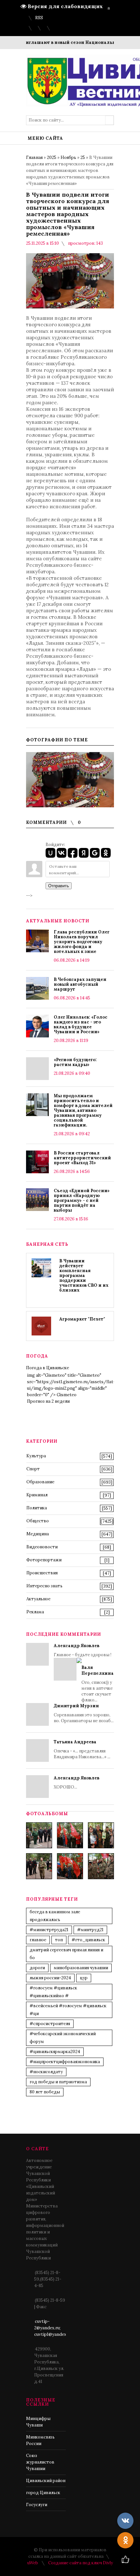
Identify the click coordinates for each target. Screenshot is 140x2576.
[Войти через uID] (50, 853)
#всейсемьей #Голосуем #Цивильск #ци (68, 2010)
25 (83, 157)
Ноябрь (68, 157)
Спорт (33, 1469)
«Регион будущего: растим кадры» (75, 1062)
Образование (40, 1482)
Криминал (37, 1495)
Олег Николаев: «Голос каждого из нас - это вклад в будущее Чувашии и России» (81, 1024)
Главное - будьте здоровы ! (84, 1673)
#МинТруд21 (90, 1930)
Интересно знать (44, 1586)
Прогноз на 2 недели (48, 1401)
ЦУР (84, 1978)
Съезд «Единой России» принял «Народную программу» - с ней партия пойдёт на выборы (82, 1200)
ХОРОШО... (77, 1782)
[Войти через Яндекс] (84, 853)
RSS (39, 18)
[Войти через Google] (95, 853)
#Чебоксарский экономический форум (63, 2038)
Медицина (38, 1534)
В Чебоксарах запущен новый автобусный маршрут (80, 984)
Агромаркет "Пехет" (82, 1319)
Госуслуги (37, 2505)
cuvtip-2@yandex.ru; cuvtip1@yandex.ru (53, 2328)
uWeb (33, 2563)
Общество (38, 1521)
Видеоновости (42, 1547)
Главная (34, 157)
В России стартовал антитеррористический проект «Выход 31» (82, 1158)
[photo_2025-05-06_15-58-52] (70, 1835)
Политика (37, 1508)
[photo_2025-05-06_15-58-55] (101, 1866)
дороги (37, 1968)
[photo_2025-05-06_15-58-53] (39, 1866)
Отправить (59, 886)
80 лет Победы (45, 2092)
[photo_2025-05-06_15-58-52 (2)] (101, 1835)
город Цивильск (43, 2493)
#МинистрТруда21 (49, 1930)
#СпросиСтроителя (50, 2024)
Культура (36, 1456)
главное (38, 1940)
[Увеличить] (70, 780)
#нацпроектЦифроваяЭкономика (65, 2062)
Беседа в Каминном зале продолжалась (55, 1916)
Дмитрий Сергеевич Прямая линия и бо (66, 1954)
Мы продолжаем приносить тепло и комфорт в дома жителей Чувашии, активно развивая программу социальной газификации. (83, 1110)
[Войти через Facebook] (73, 853)
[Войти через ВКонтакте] (62, 853)
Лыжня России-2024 (50, 1978)
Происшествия (42, 1573)
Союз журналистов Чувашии (40, 2462)
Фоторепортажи (44, 1560)
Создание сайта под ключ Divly (81, 2563)
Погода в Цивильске (48, 1368)
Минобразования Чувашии (81, 1968)
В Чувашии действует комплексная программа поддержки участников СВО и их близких (84, 1275)
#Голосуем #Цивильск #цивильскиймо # (53, 1992)
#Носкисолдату (46, 2072)
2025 (52, 157)
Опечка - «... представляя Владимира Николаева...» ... (82, 1749)
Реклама (35, 1612)
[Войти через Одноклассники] (106, 853)
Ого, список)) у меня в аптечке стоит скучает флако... (98, 1684)
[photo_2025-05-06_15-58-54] (70, 1866)
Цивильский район (46, 2481)
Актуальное (38, 1599)
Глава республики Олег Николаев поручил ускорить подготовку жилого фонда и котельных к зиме (82, 942)
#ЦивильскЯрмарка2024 (55, 2052)
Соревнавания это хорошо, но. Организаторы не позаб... (84, 1713)
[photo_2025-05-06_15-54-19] (39, 1835)
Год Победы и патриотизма (58, 2082)
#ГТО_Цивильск (88, 1940)
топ (59, 1940)
